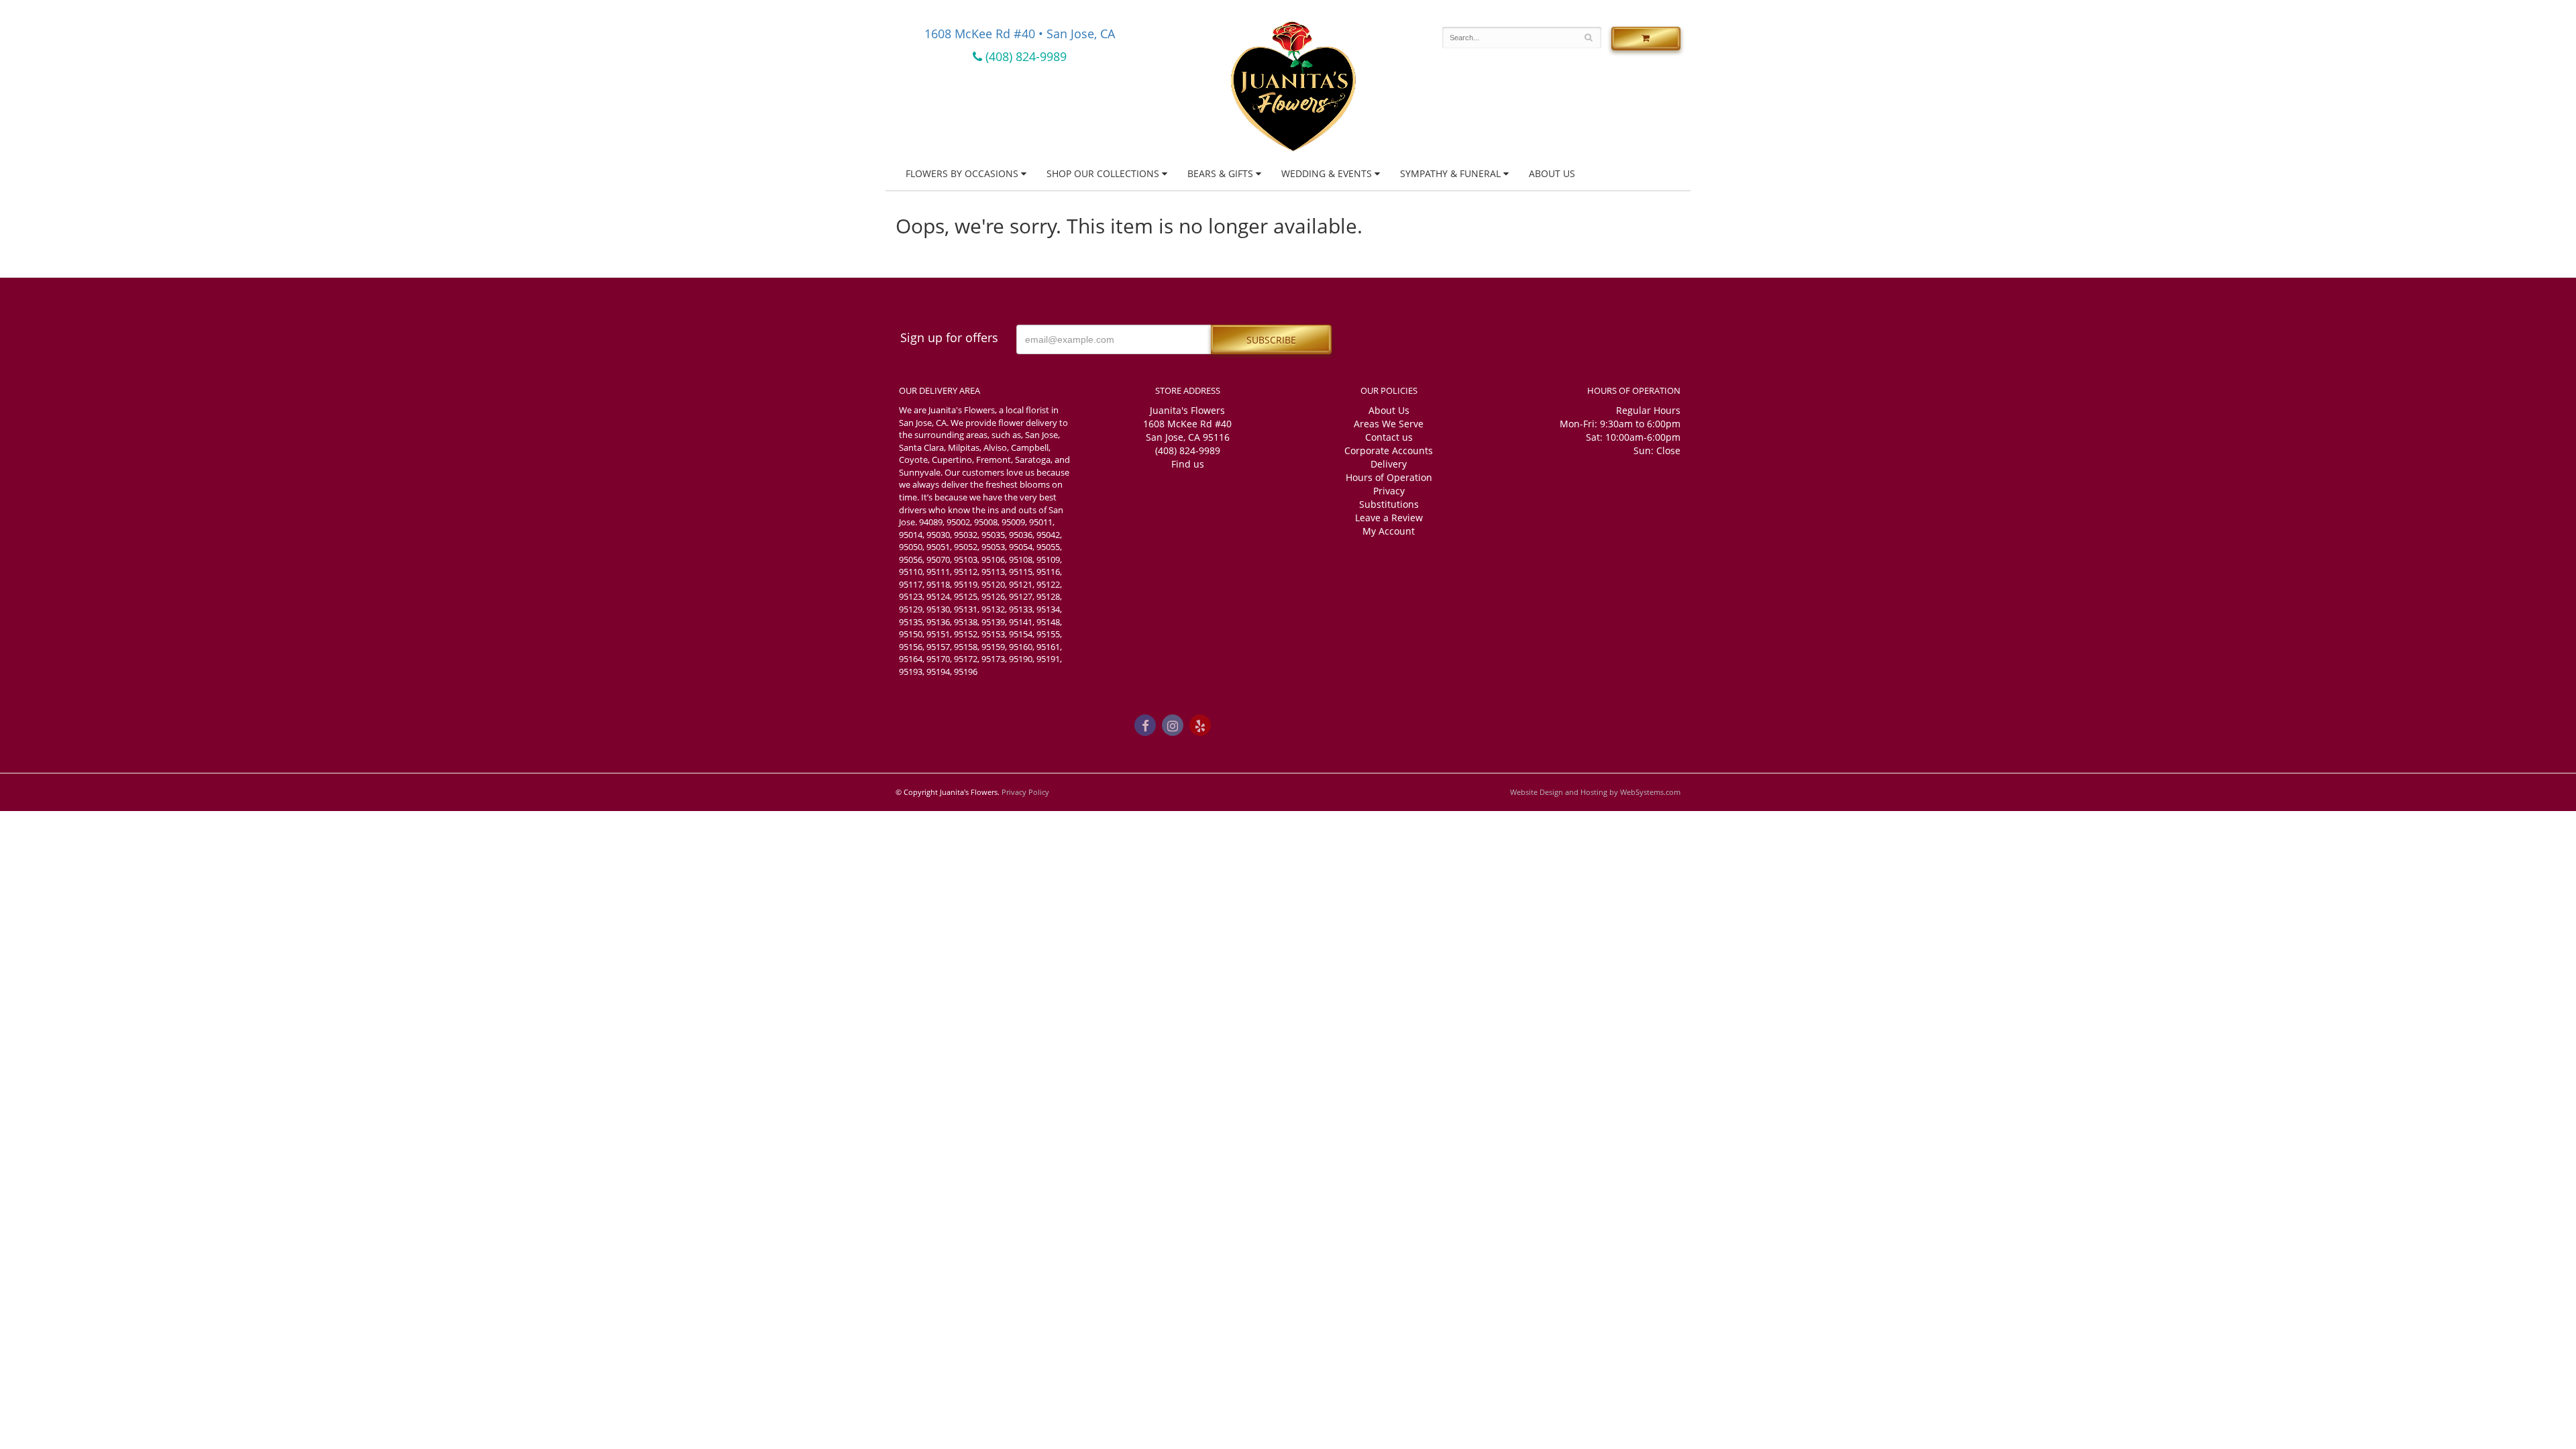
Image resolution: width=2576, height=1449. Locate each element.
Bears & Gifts (1220, 173)
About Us (1552, 173)
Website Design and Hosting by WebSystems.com (1595, 792)
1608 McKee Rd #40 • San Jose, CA (1020, 34)
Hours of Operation (1389, 477)
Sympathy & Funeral (1450, 173)
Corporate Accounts (1389, 450)
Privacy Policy (1025, 792)
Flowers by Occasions (962, 173)
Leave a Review (1389, 518)
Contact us (1389, 437)
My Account (1389, 531)
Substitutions (1389, 504)
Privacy (1389, 491)
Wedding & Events (1327, 173)
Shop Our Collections (1103, 173)
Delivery (1389, 464)
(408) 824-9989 (1024, 56)
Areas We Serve (1389, 424)
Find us (1188, 464)
